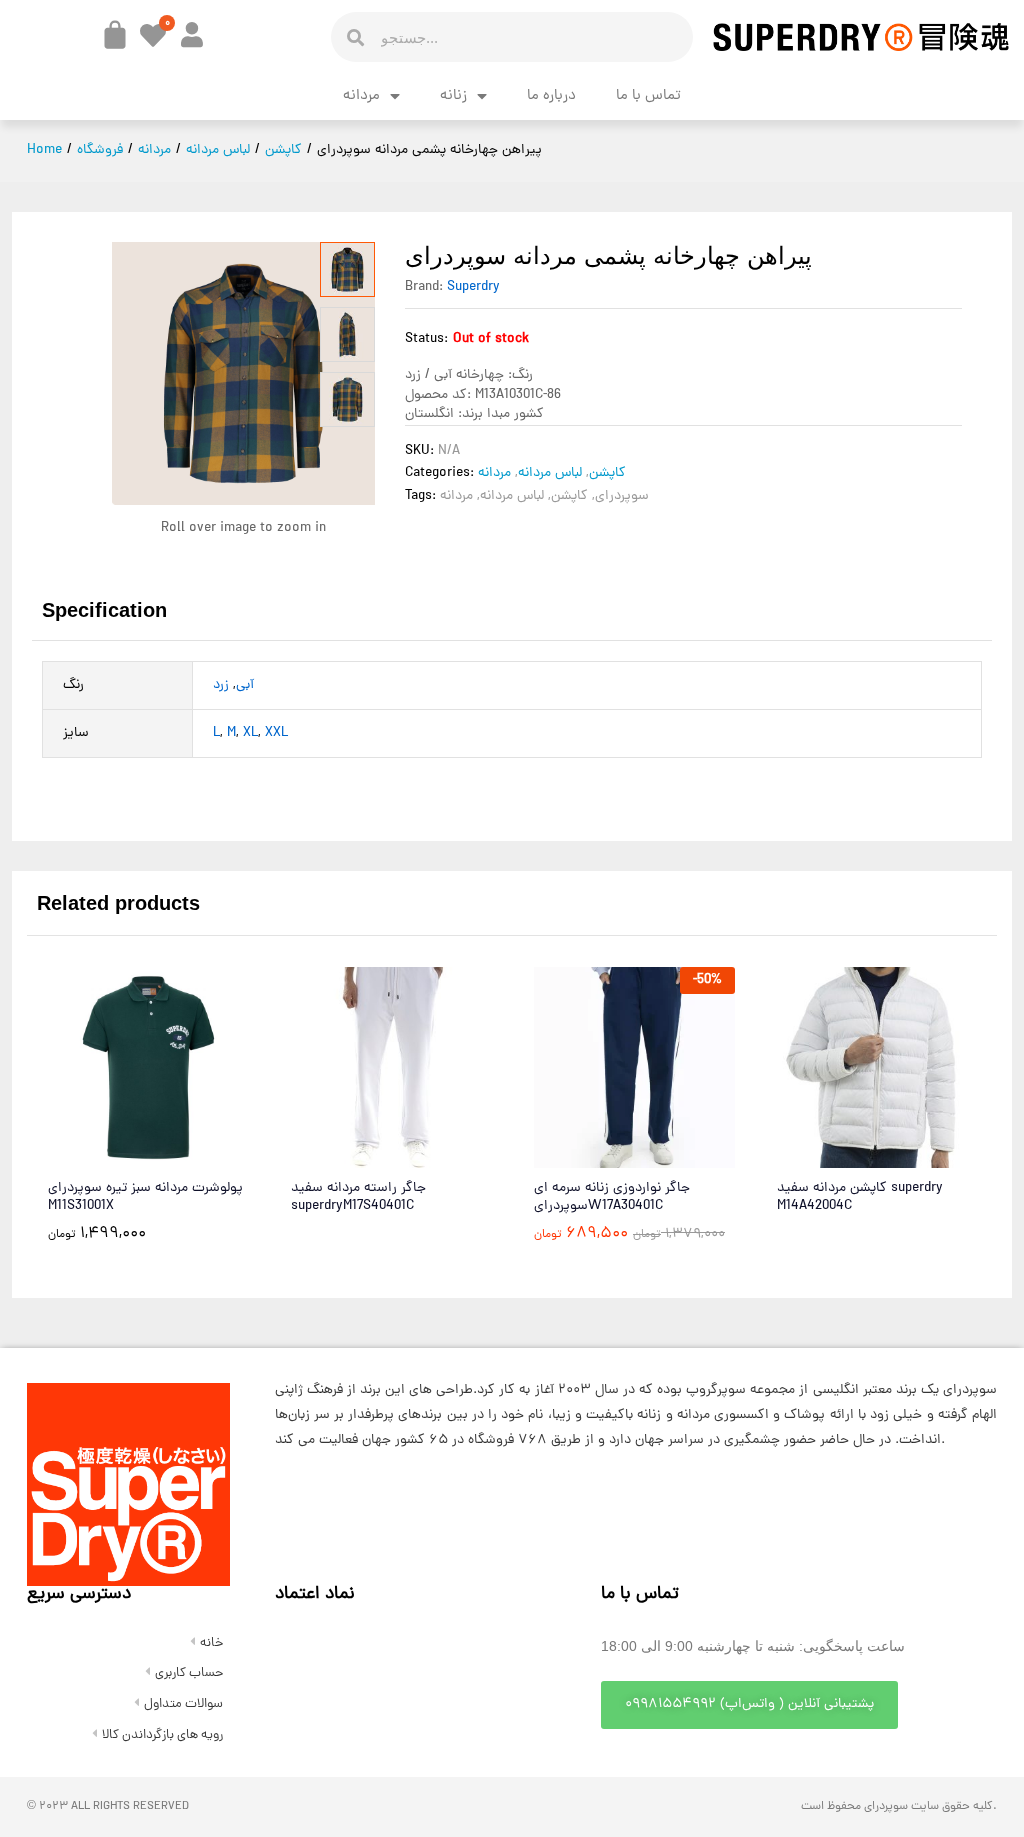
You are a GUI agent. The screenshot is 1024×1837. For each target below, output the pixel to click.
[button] (749, 1705)
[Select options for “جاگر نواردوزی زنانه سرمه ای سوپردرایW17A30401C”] (586, 1156)
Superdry (473, 287)
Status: (426, 339)
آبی (245, 685)
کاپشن (607, 473)
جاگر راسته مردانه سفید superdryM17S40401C (358, 1198)
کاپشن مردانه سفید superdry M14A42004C (860, 1198)
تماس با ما (648, 96)
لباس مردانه (550, 473)
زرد (221, 685)
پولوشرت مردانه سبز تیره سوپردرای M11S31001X (145, 1198)
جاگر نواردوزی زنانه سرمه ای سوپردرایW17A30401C (612, 1198)
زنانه (453, 96)
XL (250, 733)
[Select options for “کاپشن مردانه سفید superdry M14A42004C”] (829, 1156)
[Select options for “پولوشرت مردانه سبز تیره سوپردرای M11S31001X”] (100, 1156)
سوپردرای (622, 496)
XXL (276, 733)
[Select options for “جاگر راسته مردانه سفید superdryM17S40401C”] (343, 1156)
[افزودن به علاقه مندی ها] (192, 1156)
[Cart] (115, 35)
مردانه (361, 96)
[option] (148, 1119)
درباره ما (551, 96)
